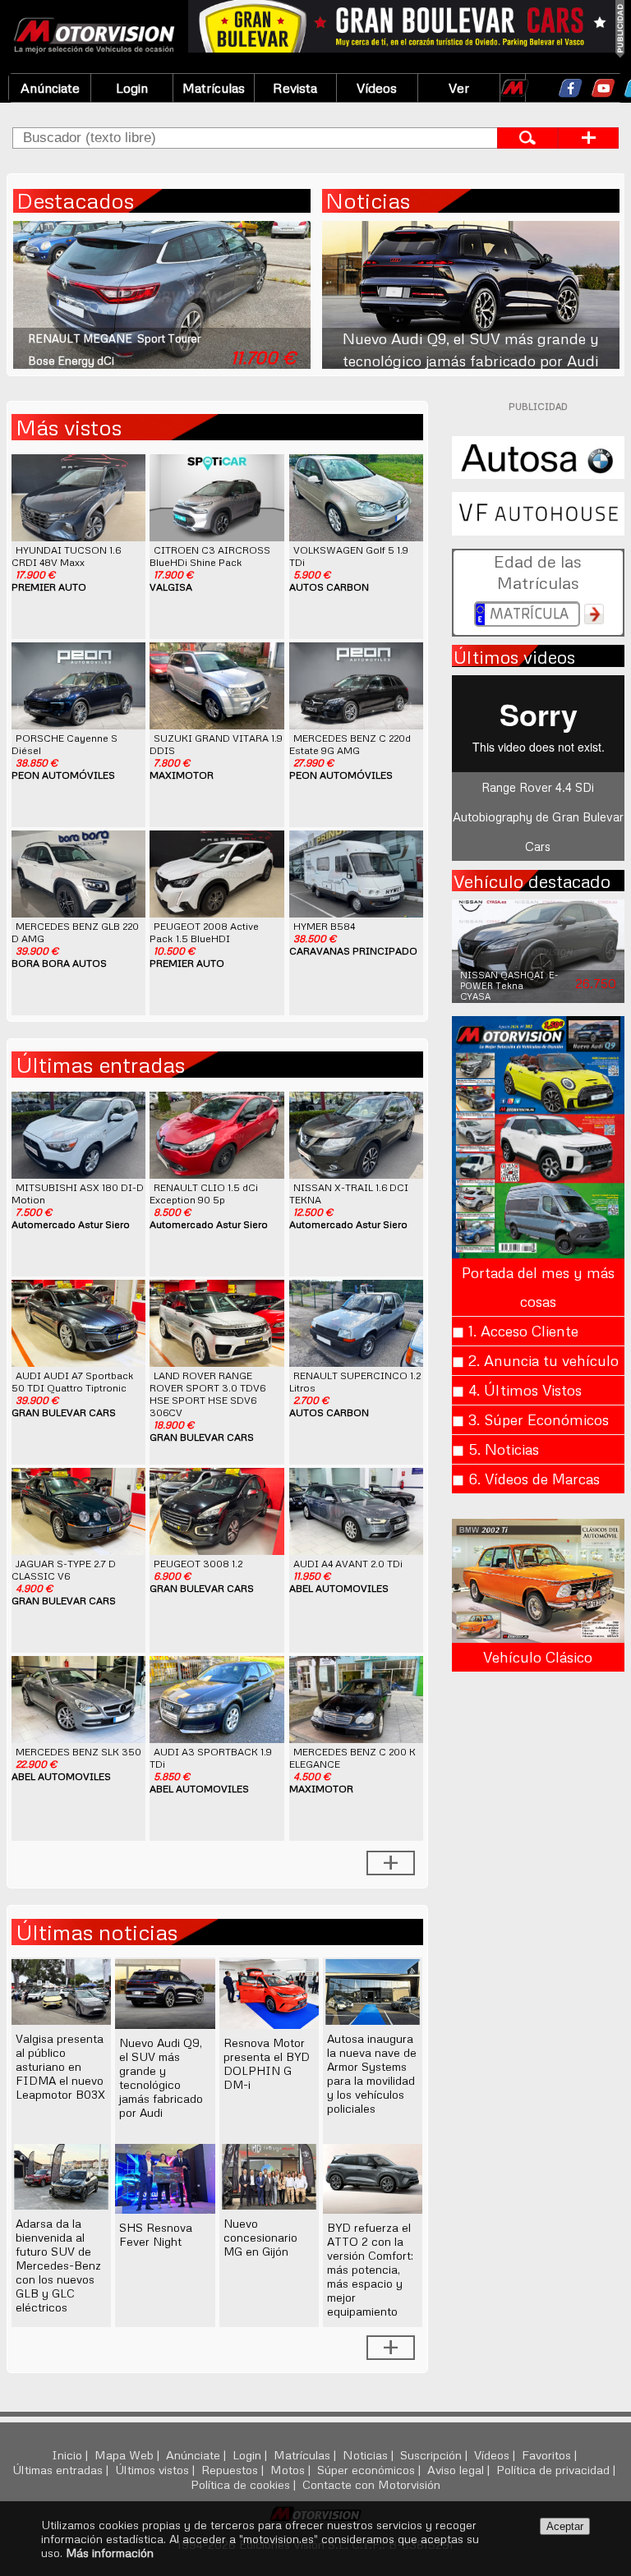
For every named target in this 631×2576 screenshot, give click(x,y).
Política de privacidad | (557, 2469)
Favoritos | (551, 2454)
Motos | (292, 2469)
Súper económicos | (371, 2469)
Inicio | (71, 2454)
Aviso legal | (460, 2469)
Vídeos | (496, 2454)
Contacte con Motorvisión (371, 2484)
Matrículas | (306, 2454)
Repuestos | (234, 2469)
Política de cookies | (245, 2484)
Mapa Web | (129, 2454)
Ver (459, 88)
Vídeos (377, 88)
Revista (295, 88)
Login (132, 88)
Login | (251, 2454)
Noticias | (370, 2454)
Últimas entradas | (62, 2469)
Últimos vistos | (157, 2469)
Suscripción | (435, 2454)
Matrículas (214, 88)
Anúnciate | (198, 2454)
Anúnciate (50, 88)
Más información (110, 2553)
